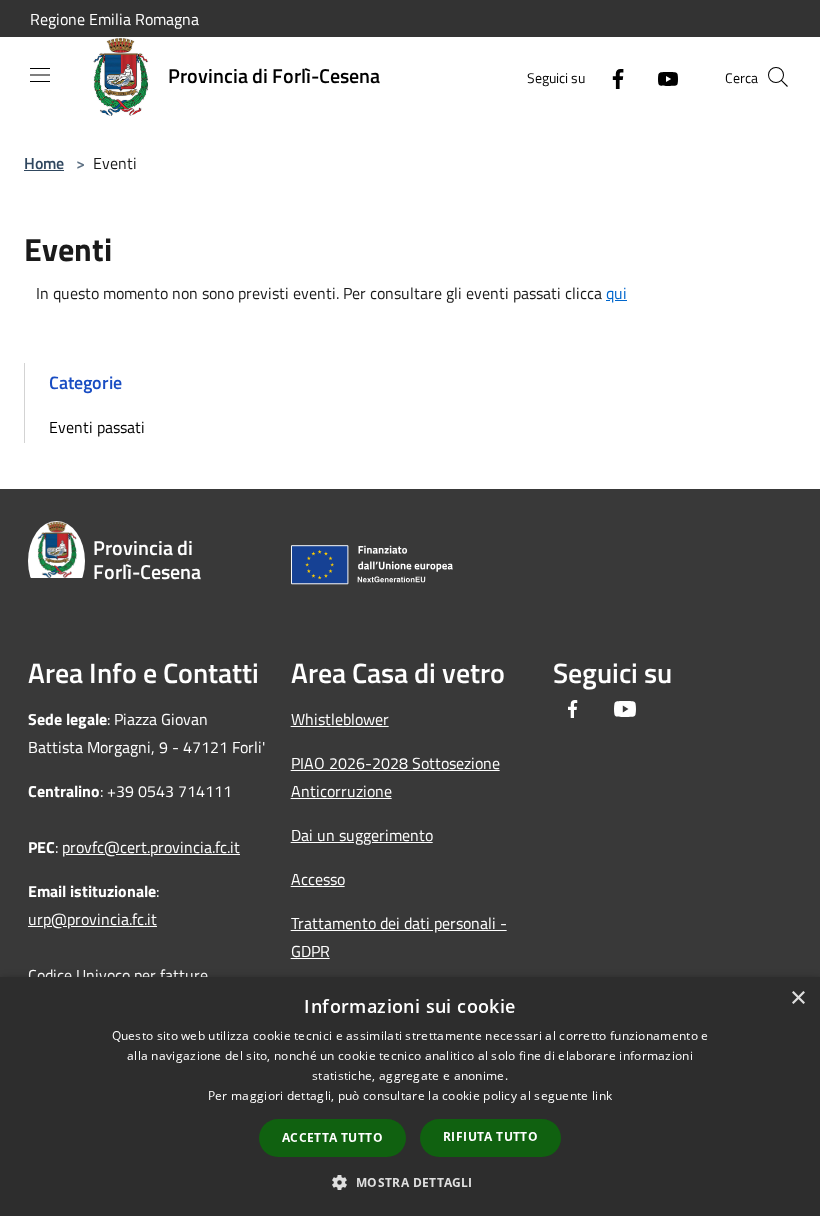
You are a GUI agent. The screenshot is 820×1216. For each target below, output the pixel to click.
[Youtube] (660, 77)
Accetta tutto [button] (332, 1137)
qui (616, 293)
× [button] (797, 998)
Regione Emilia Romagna (114, 19)
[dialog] (410, 1096)
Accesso (318, 879)
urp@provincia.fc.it (92, 919)
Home (44, 163)
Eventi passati (97, 427)
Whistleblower (340, 719)
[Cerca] (778, 77)
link (602, 1095)
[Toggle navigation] (40, 75)
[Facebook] (610, 77)
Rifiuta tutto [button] (490, 1136)
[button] (409, 1182)
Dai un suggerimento (362, 835)
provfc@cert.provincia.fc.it (151, 847)
